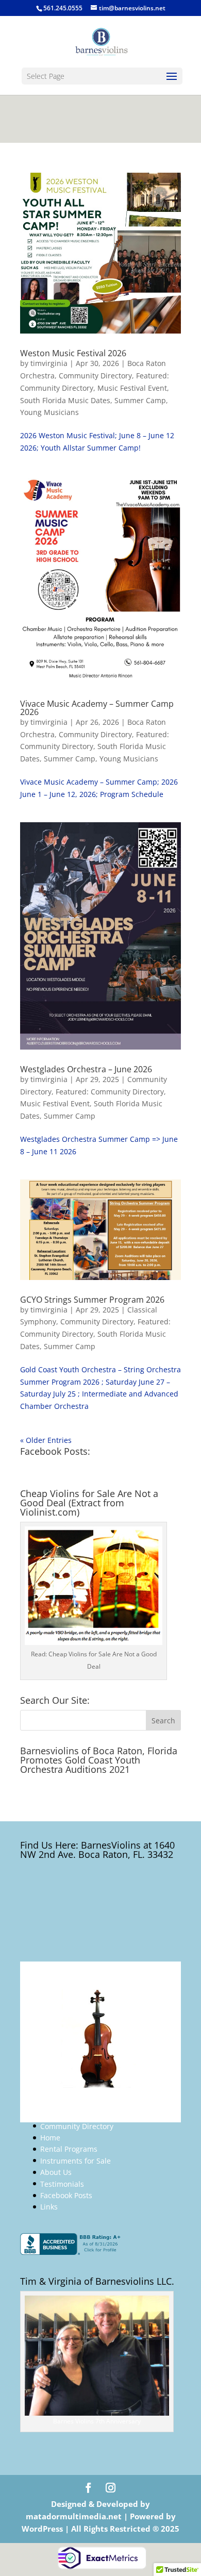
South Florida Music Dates (65, 400)
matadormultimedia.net (75, 2516)
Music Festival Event (132, 388)
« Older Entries (46, 1440)
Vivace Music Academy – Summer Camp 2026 (97, 708)
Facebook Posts (66, 2195)
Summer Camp (140, 400)
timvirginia (49, 363)
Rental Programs (69, 2149)
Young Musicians (49, 412)
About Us (56, 2172)
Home (50, 2138)
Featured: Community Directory (110, 1092)
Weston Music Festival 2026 (73, 353)
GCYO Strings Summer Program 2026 (92, 1300)
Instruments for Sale (76, 2161)
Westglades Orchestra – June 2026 (86, 1069)
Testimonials (62, 2184)
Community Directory (95, 376)
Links (49, 2207)
